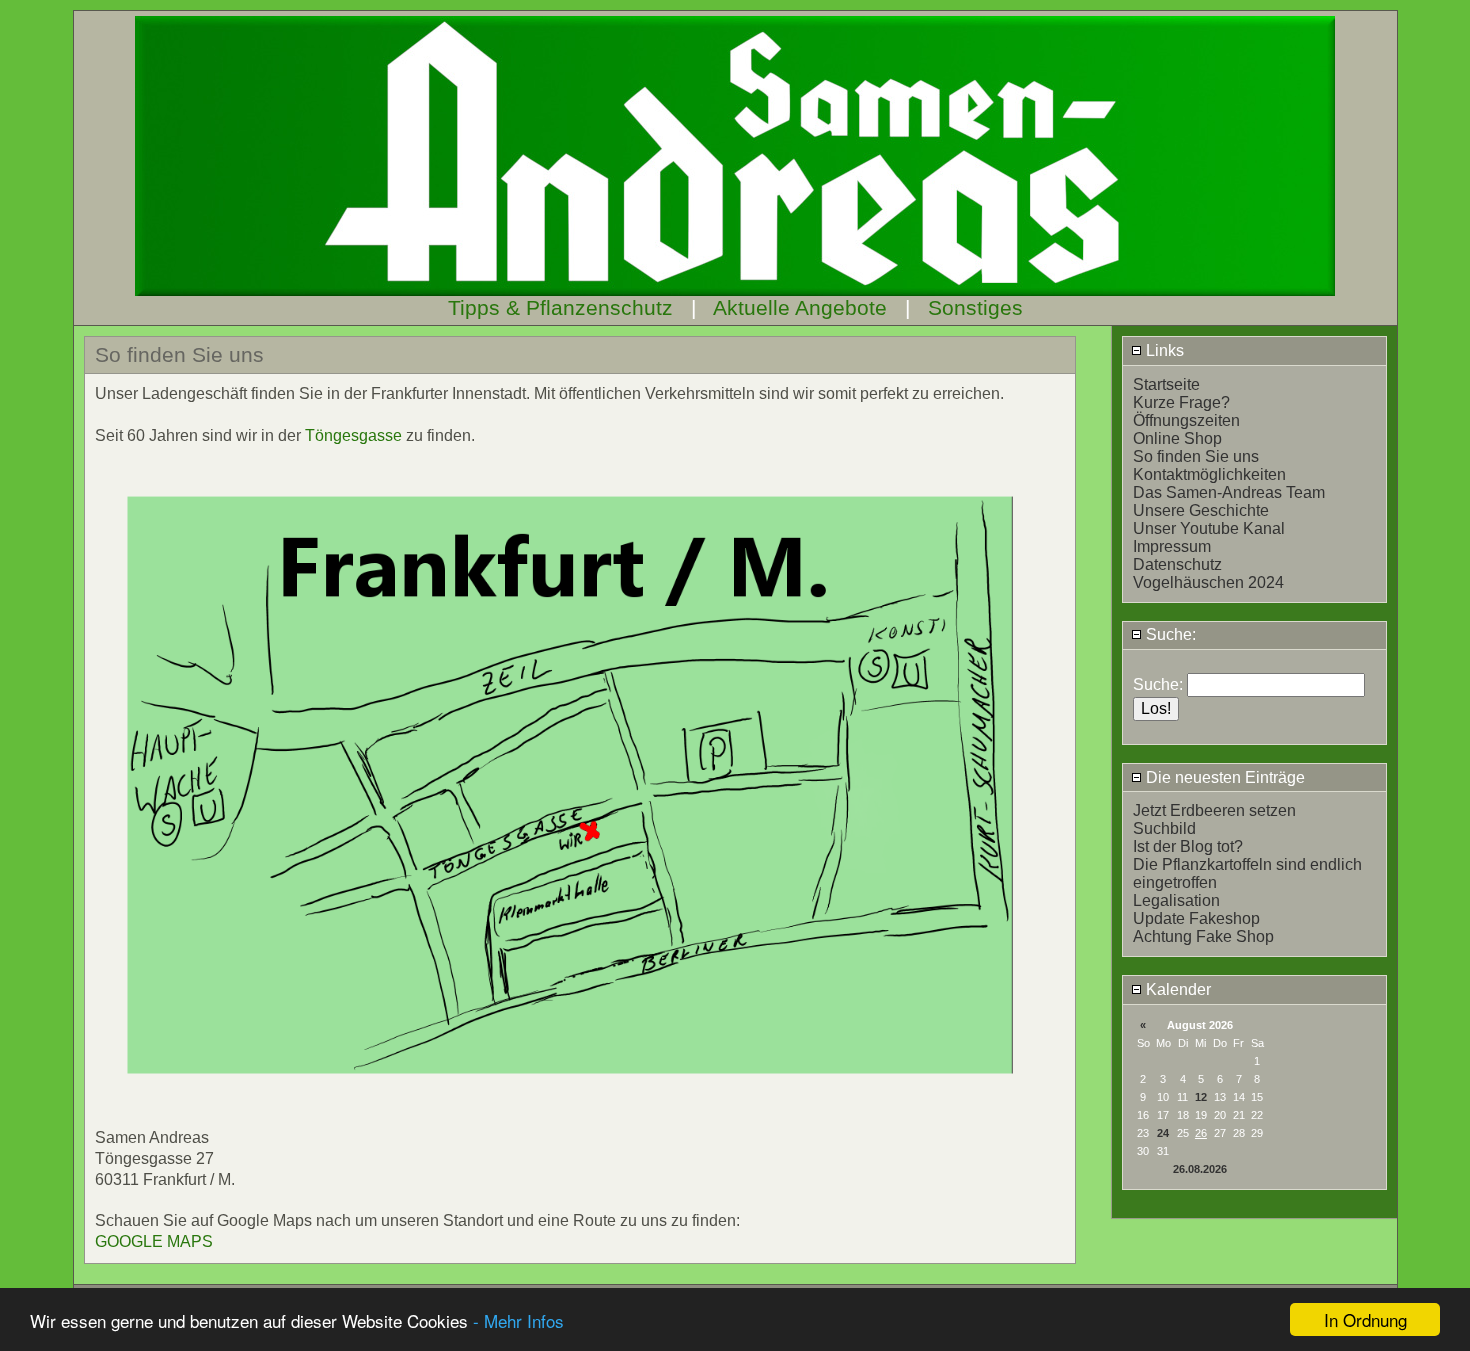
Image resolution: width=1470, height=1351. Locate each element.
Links (1163, 350)
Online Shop (1177, 438)
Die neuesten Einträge (1223, 777)
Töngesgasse (353, 435)
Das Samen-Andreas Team (1229, 492)
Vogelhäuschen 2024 (1208, 582)
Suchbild (1164, 828)
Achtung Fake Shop (1203, 936)
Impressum (1172, 546)
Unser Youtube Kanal (1209, 528)
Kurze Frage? (1181, 402)
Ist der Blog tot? (1188, 846)
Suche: (1169, 634)
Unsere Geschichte (1201, 510)
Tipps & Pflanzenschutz (560, 307)
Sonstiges (975, 307)
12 (1201, 1097)
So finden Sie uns (1196, 456)
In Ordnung (1365, 1319)
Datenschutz (1177, 564)
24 (1163, 1133)
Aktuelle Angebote (800, 307)
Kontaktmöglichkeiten (1209, 474)
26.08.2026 (1200, 1169)
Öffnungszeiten (1186, 420)
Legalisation (1176, 900)
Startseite (1166, 384)
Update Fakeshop (1196, 918)
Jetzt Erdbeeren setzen (1214, 810)
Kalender (1176, 989)
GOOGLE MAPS (154, 1241)
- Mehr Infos (518, 1320)
